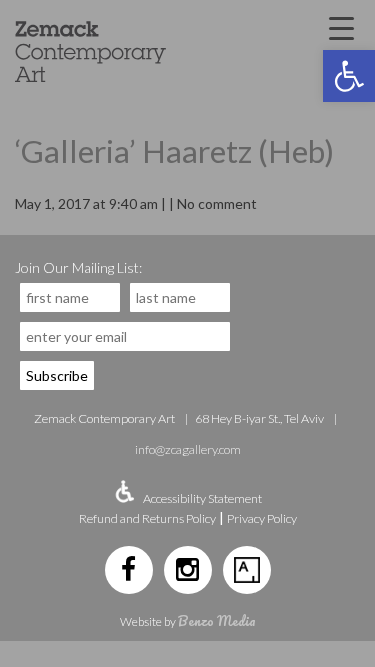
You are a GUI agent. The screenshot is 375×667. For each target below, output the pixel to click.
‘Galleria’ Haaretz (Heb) (174, 151)
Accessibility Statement (202, 498)
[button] (349, 76)
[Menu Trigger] (341, 27)
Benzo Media (217, 620)
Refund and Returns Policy (147, 518)
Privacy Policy (262, 518)
